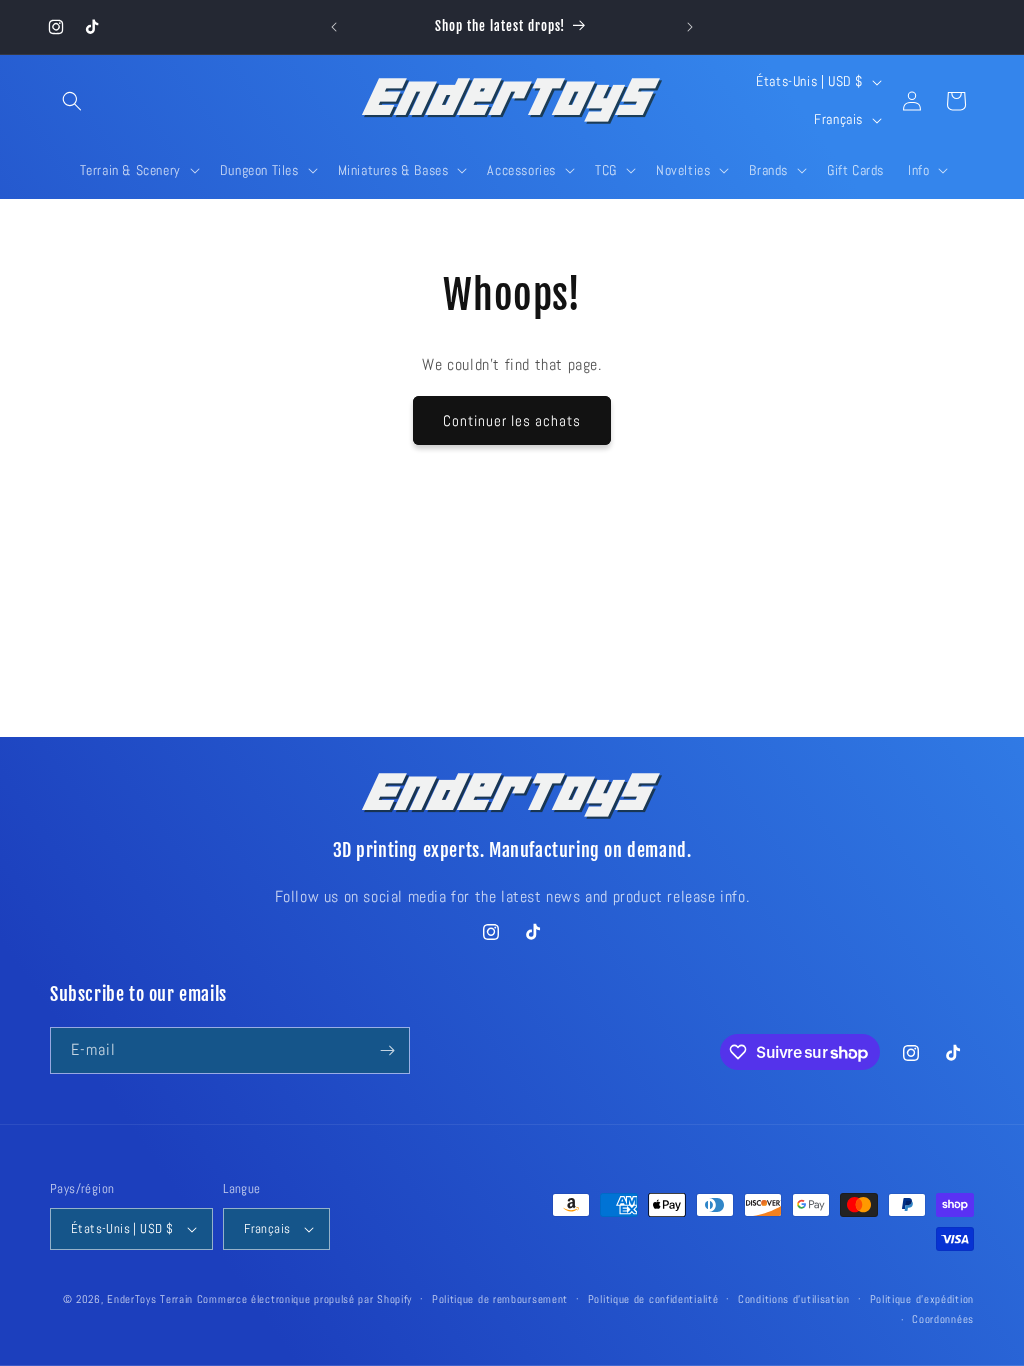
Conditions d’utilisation (794, 1299)
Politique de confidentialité (653, 1299)
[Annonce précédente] (334, 27)
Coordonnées (943, 1319)
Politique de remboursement (500, 1299)
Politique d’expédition (922, 1299)
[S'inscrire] (387, 1050)
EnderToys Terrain (150, 1299)
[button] (72, 101)
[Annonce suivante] (690, 27)
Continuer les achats (512, 420)
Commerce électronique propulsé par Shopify (304, 1299)
